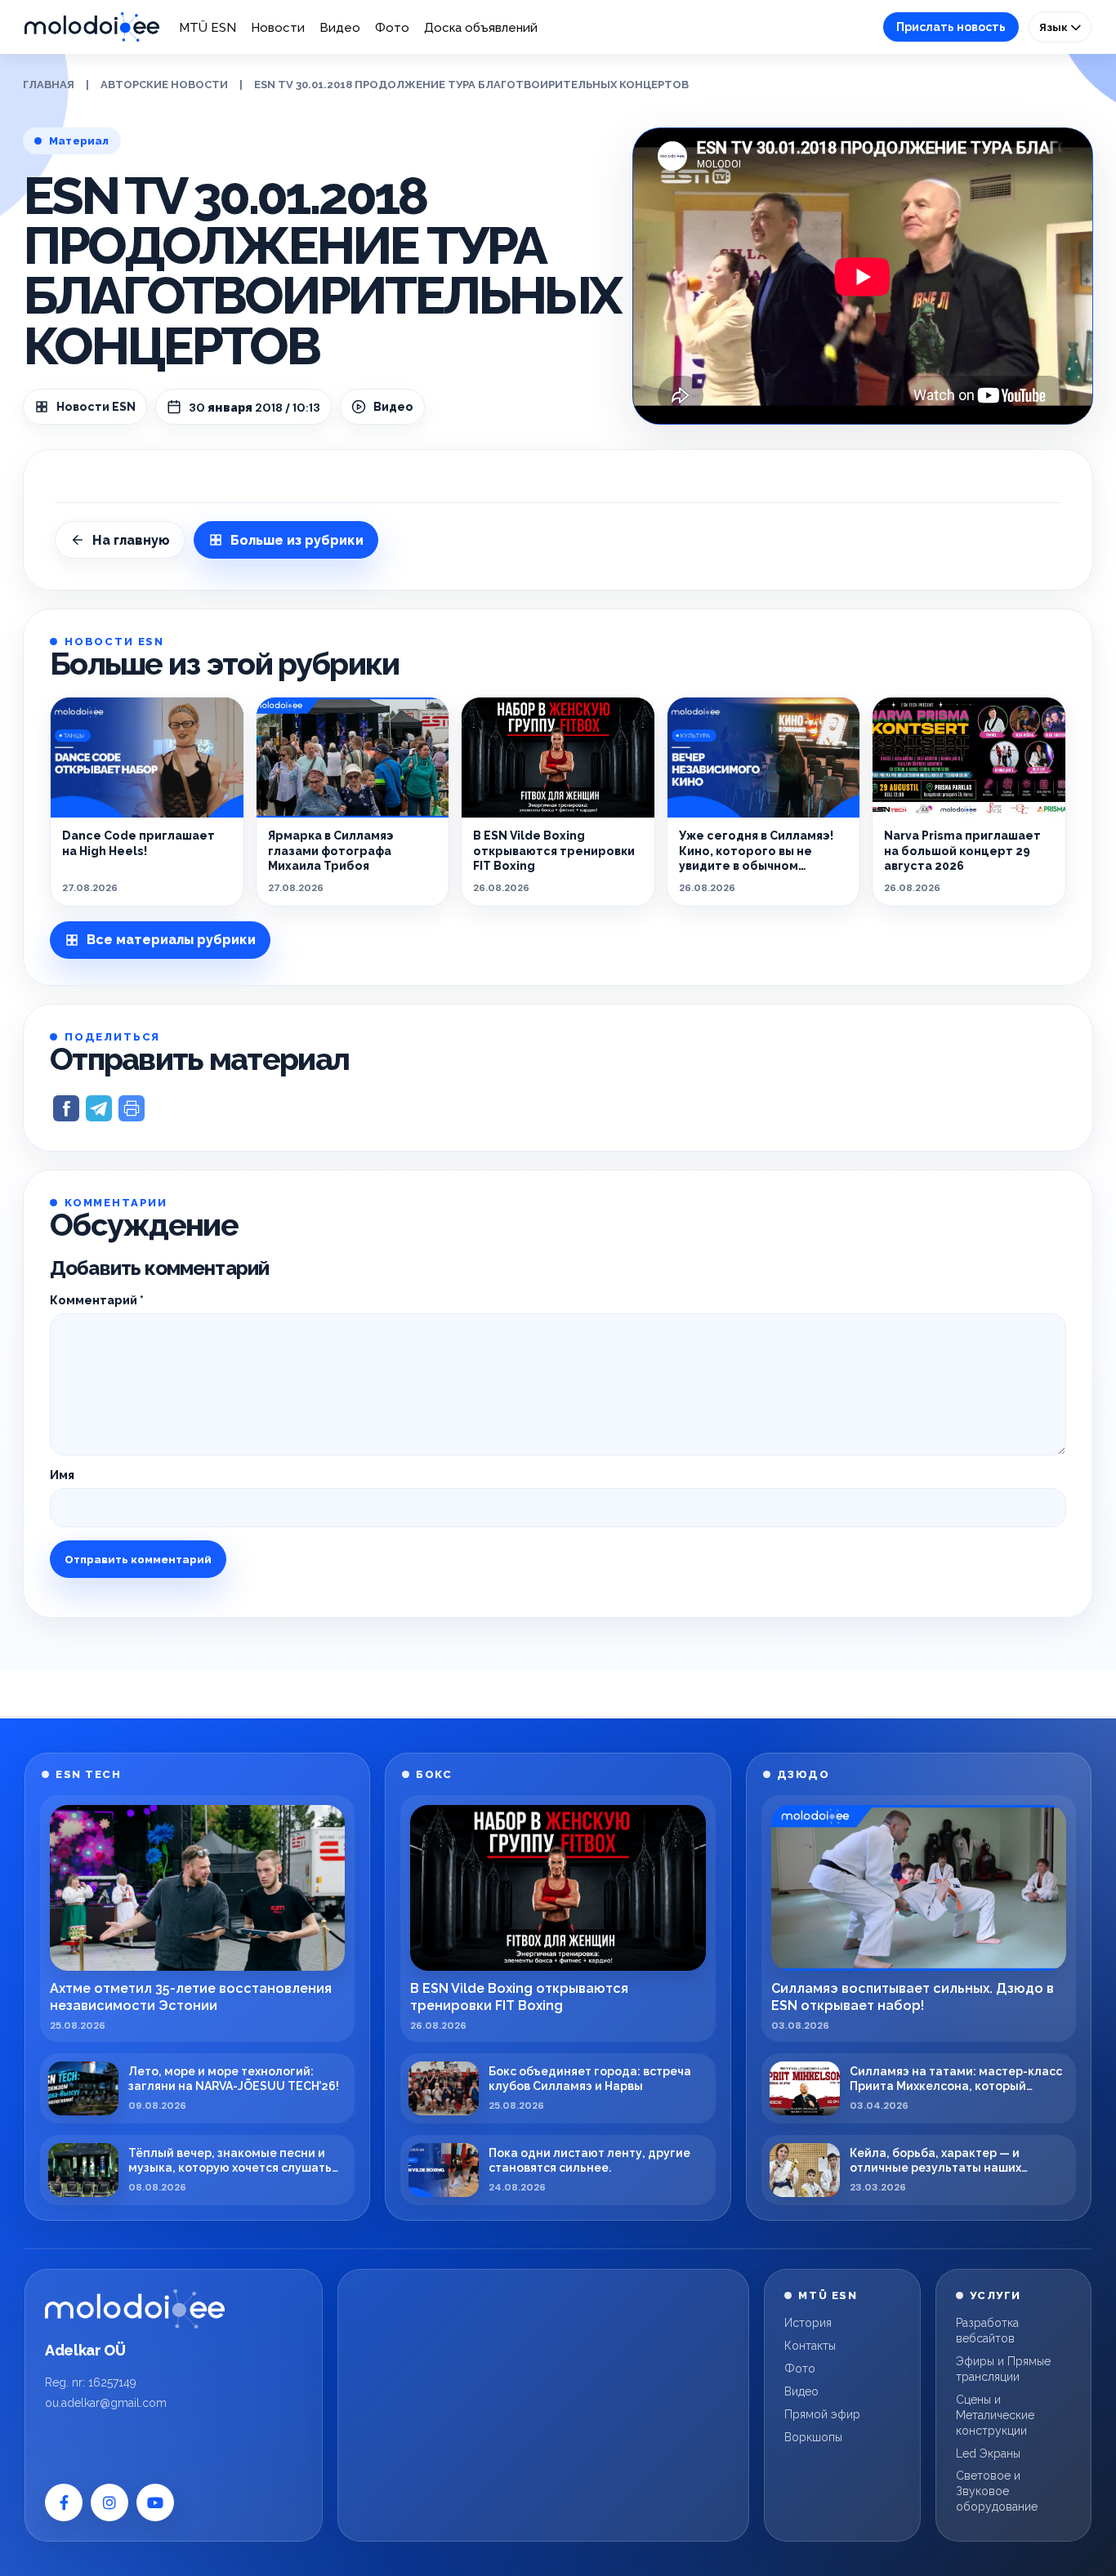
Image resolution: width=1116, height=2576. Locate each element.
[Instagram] (109, 2502)
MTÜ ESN (208, 28)
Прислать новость (951, 27)
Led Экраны (988, 2453)
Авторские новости (164, 85)
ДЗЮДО (804, 1774)
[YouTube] (155, 2502)
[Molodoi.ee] (135, 2309)
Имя (62, 1475)
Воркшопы (813, 2437)
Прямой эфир (822, 2414)
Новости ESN (96, 407)
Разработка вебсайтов (987, 2331)
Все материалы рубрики (171, 940)
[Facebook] (64, 2502)
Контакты (810, 2346)
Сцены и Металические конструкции (995, 2415)
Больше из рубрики (297, 540)
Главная (49, 85)
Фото (392, 28)
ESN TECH (88, 1774)
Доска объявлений (481, 28)
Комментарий (97, 1300)
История (808, 2323)
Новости (278, 28)
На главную (131, 540)
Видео (340, 28)
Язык (1055, 27)
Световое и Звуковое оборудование (997, 2491)
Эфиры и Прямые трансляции (1003, 2369)
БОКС (434, 1774)
